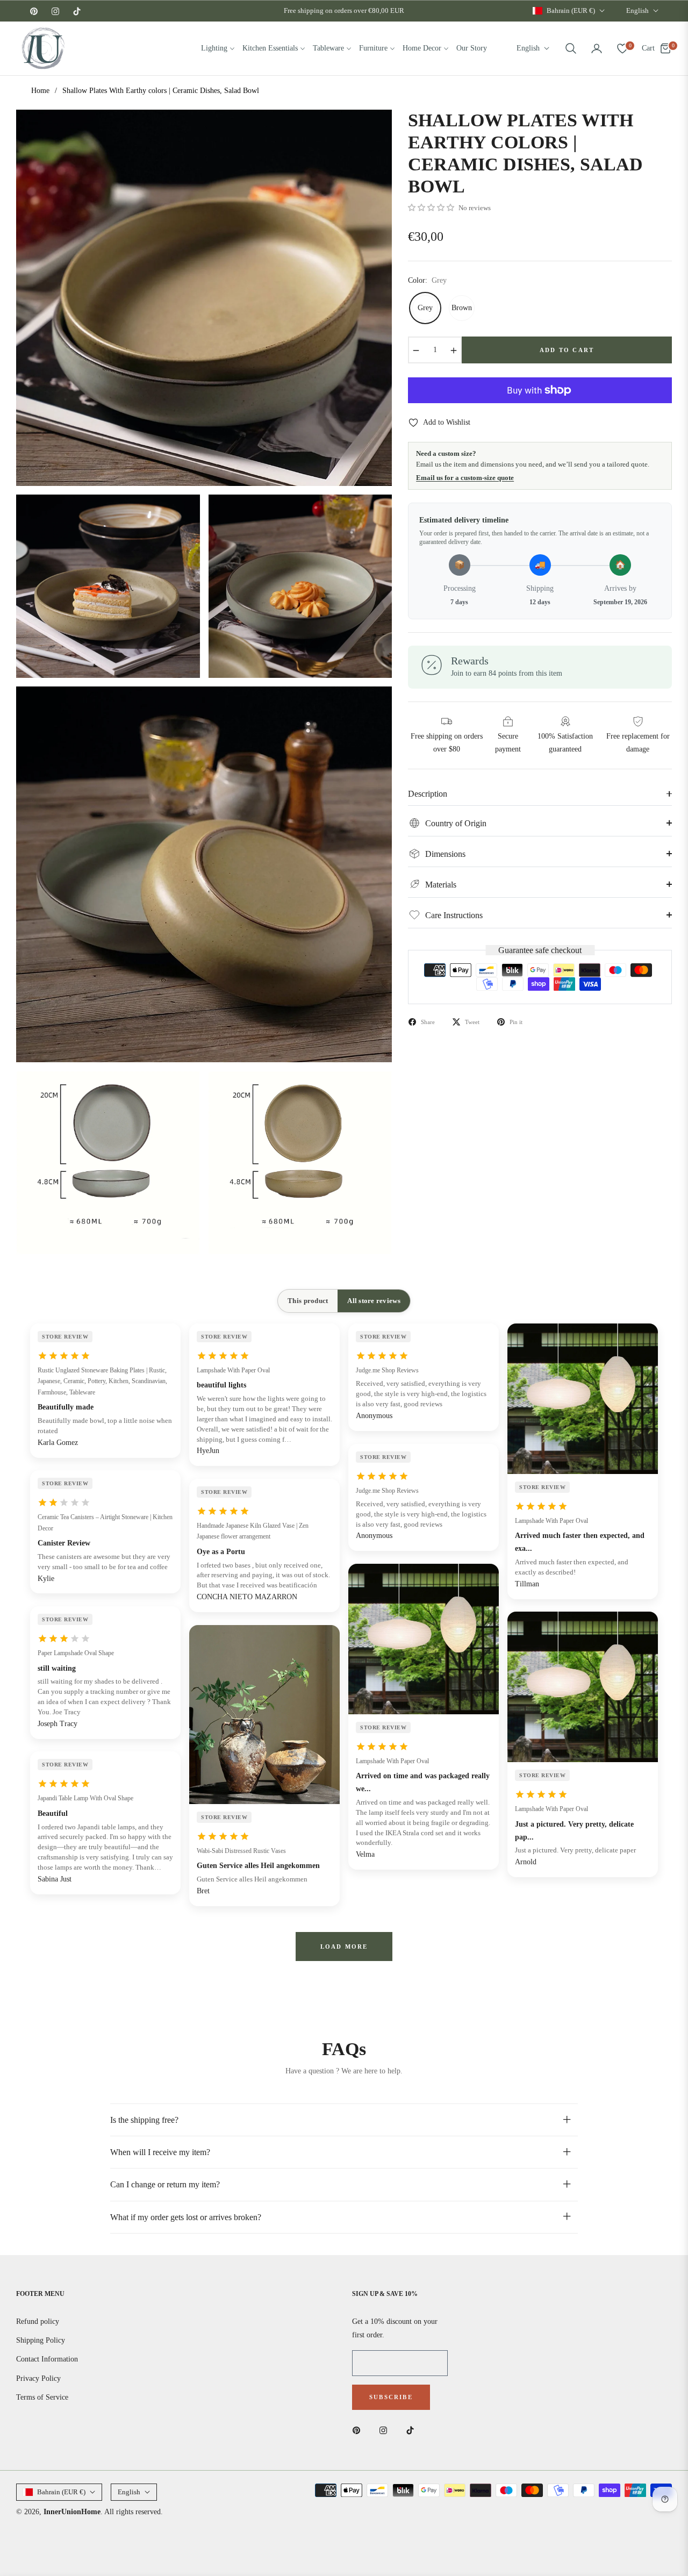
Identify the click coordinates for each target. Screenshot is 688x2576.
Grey (425, 308)
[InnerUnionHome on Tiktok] (413, 2430)
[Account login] (597, 48)
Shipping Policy (41, 2340)
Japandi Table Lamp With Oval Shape (85, 1798)
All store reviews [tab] (374, 1301)
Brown (462, 308)
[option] (204, 298)
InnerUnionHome (72, 2512)
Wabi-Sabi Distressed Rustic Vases (241, 1851)
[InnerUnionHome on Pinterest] (359, 2430)
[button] (571, 48)
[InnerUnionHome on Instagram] (386, 2430)
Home (40, 91)
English (637, 10)
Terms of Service (42, 2397)
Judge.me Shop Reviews (387, 1370)
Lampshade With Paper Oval (233, 1370)
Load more (344, 1947)
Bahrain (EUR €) (571, 10)
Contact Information (47, 2359)
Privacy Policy (38, 2378)
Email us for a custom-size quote (465, 478)
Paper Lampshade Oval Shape (76, 1653)
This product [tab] (308, 1301)
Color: (427, 280)
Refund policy (38, 2321)
